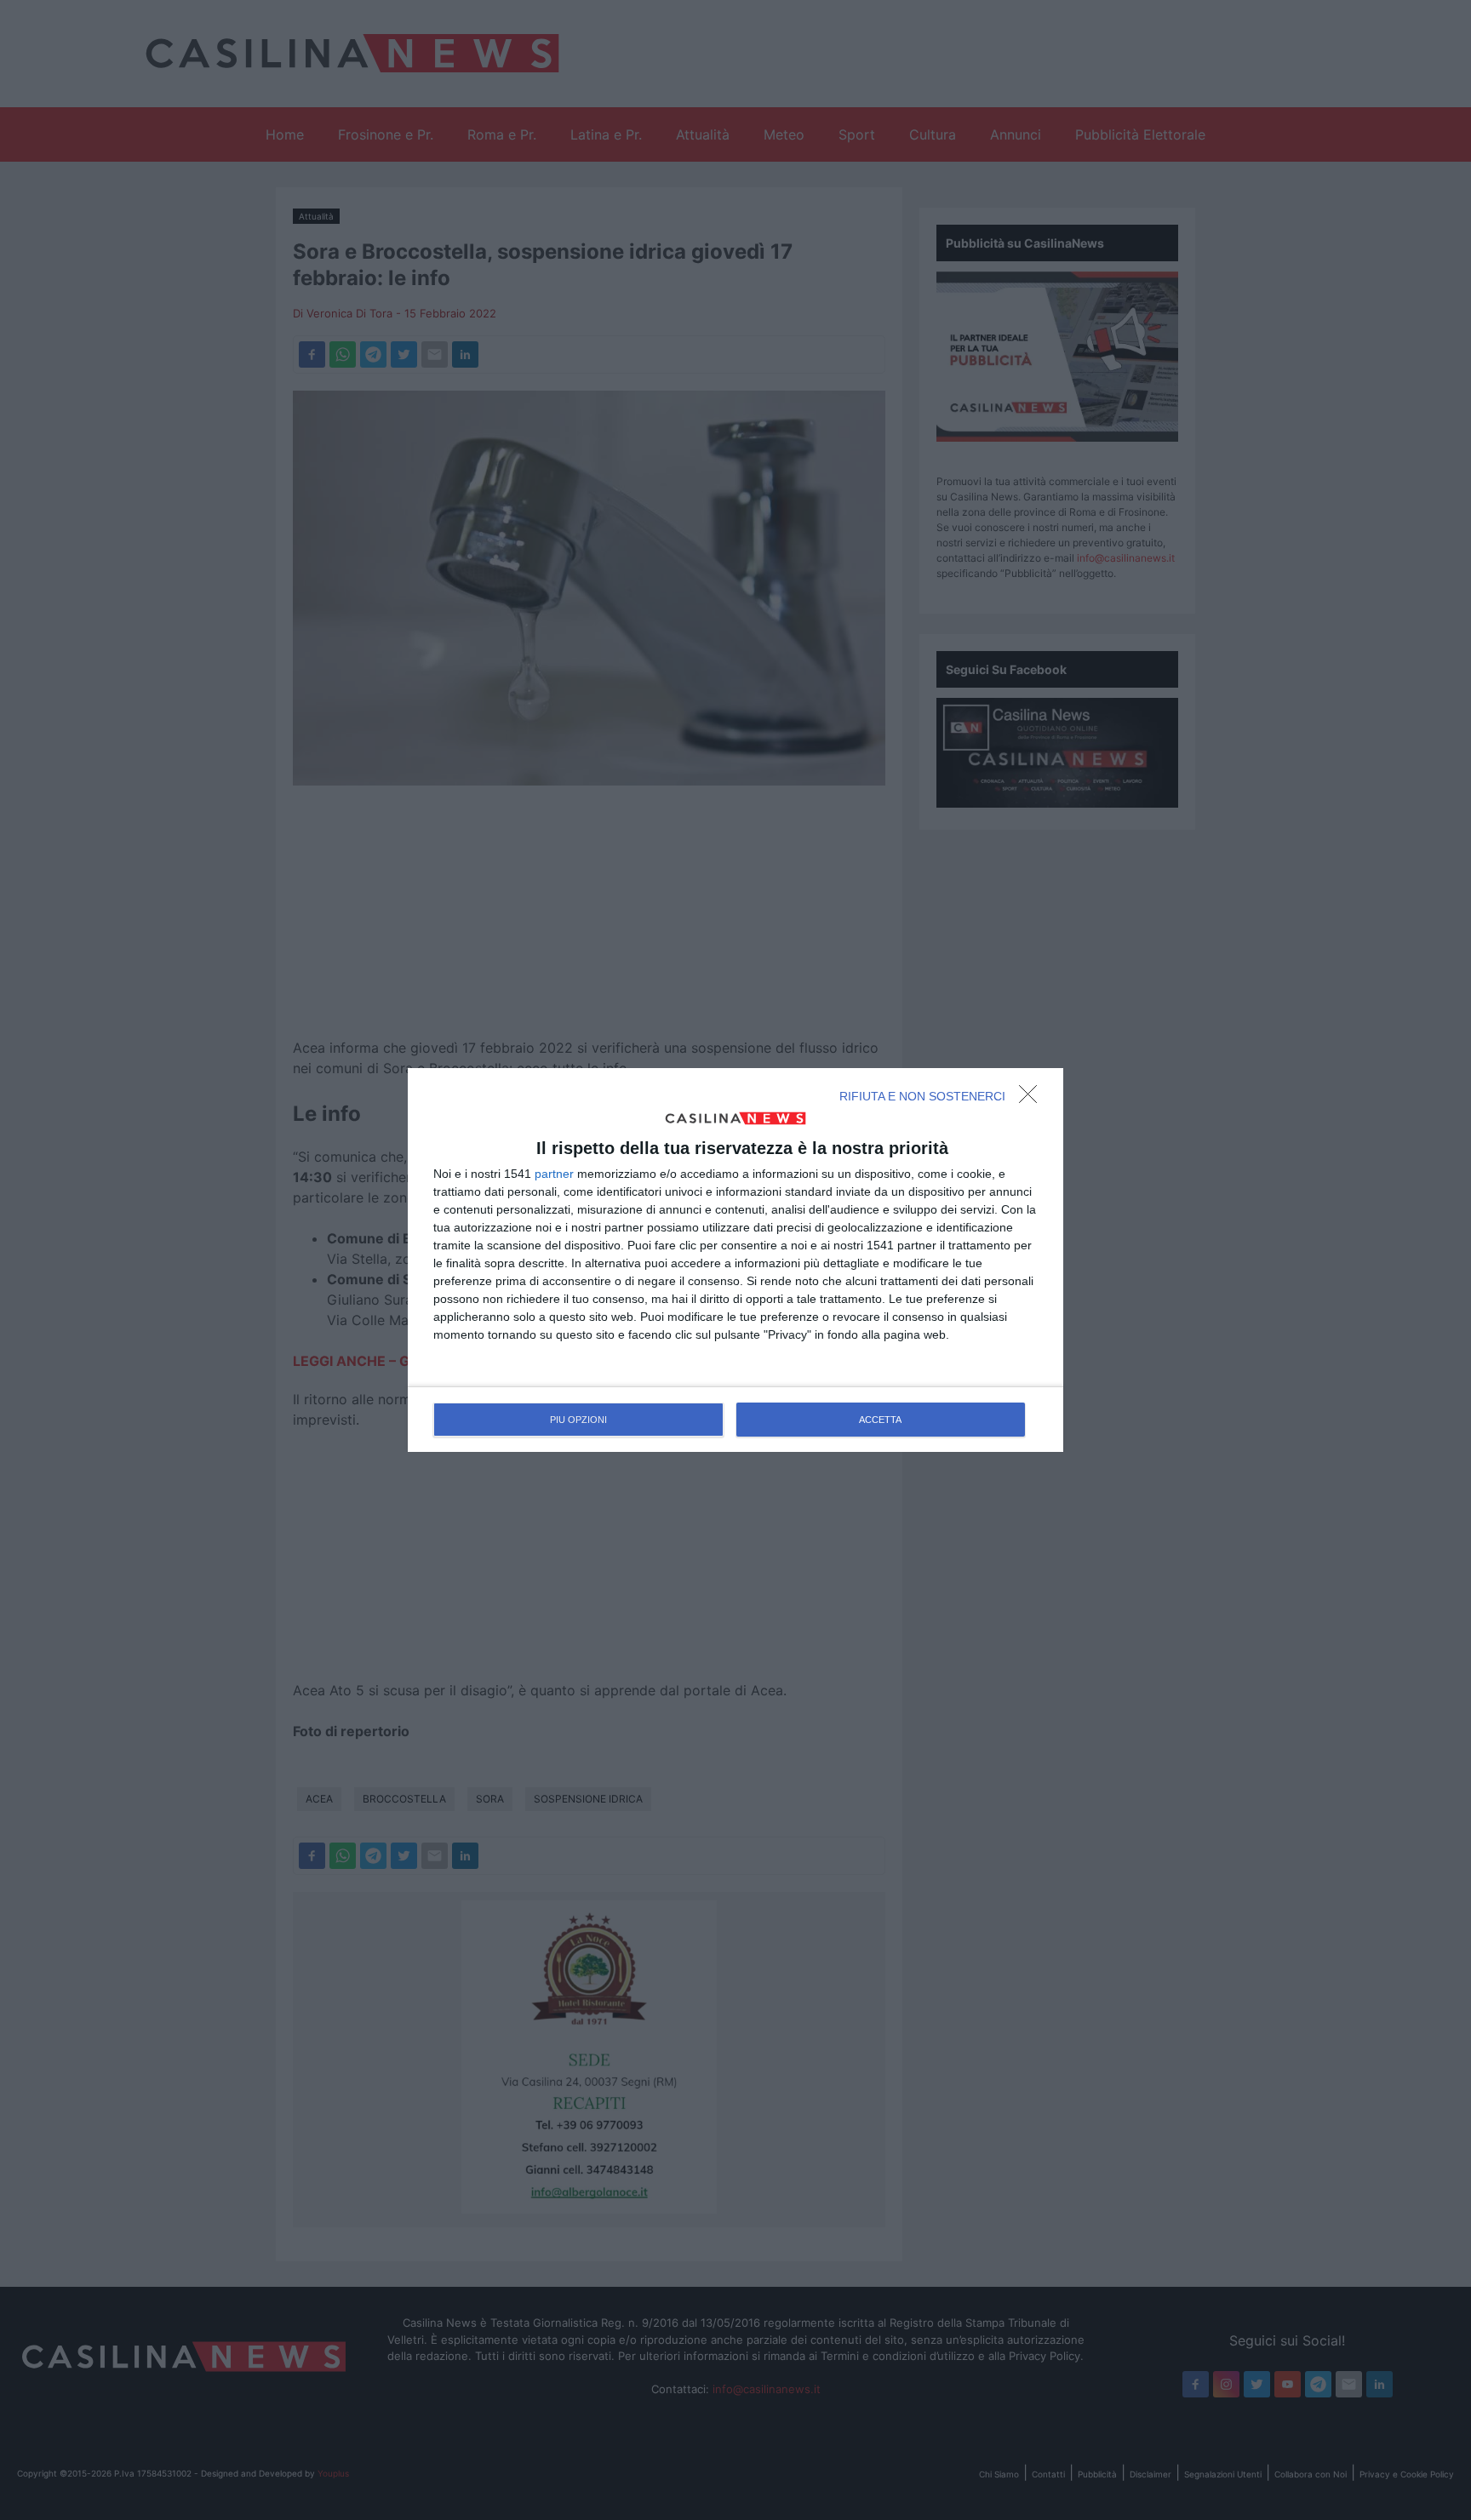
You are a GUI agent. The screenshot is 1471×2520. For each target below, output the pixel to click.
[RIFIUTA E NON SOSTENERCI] (1033, 1099)
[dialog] (735, 1260)
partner (554, 1174)
